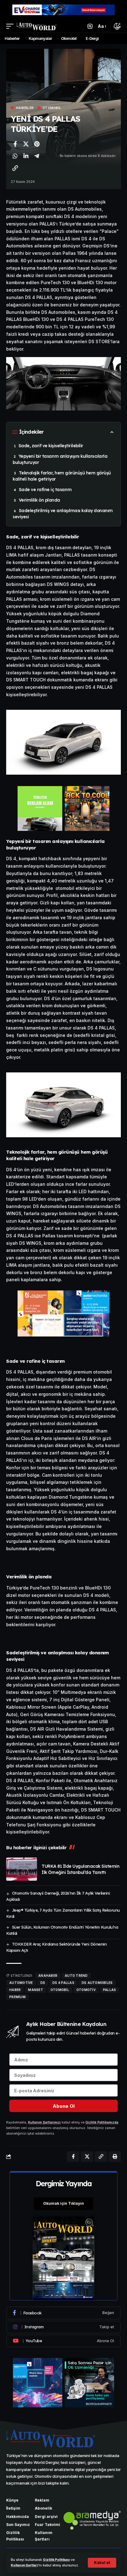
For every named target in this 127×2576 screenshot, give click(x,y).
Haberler (25, 108)
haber (15, 1990)
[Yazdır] (115, 2157)
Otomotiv (86, 1990)
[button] (102, 2563)
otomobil (60, 1990)
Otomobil (52, 108)
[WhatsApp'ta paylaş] (15, 156)
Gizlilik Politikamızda (102, 2122)
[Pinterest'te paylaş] (37, 144)
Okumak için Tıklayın (63, 2203)
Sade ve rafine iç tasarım (45, 490)
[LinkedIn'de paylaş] (26, 156)
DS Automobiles (97, 1983)
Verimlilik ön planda (39, 500)
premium (17, 1997)
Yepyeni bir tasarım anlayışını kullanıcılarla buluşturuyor (60, 459)
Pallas (110, 1990)
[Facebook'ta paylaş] (15, 144)
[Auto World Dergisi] (37, 26)
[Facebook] (63, 2313)
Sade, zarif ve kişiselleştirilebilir (51, 446)
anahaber (48, 1976)
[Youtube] (63, 2341)
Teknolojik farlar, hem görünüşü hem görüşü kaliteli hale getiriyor (62, 476)
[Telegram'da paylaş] (37, 156)
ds (43, 1983)
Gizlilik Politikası (56, 2560)
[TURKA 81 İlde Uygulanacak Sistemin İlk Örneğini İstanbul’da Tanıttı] (22, 1869)
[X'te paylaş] (26, 144)
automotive (21, 1983)
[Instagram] (63, 2327)
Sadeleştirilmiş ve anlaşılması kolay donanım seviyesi (63, 514)
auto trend (76, 1976)
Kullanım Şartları (24, 2565)
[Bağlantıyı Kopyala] (15, 168)
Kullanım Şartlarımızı (44, 2122)
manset (36, 1990)
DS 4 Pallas (63, 1983)
